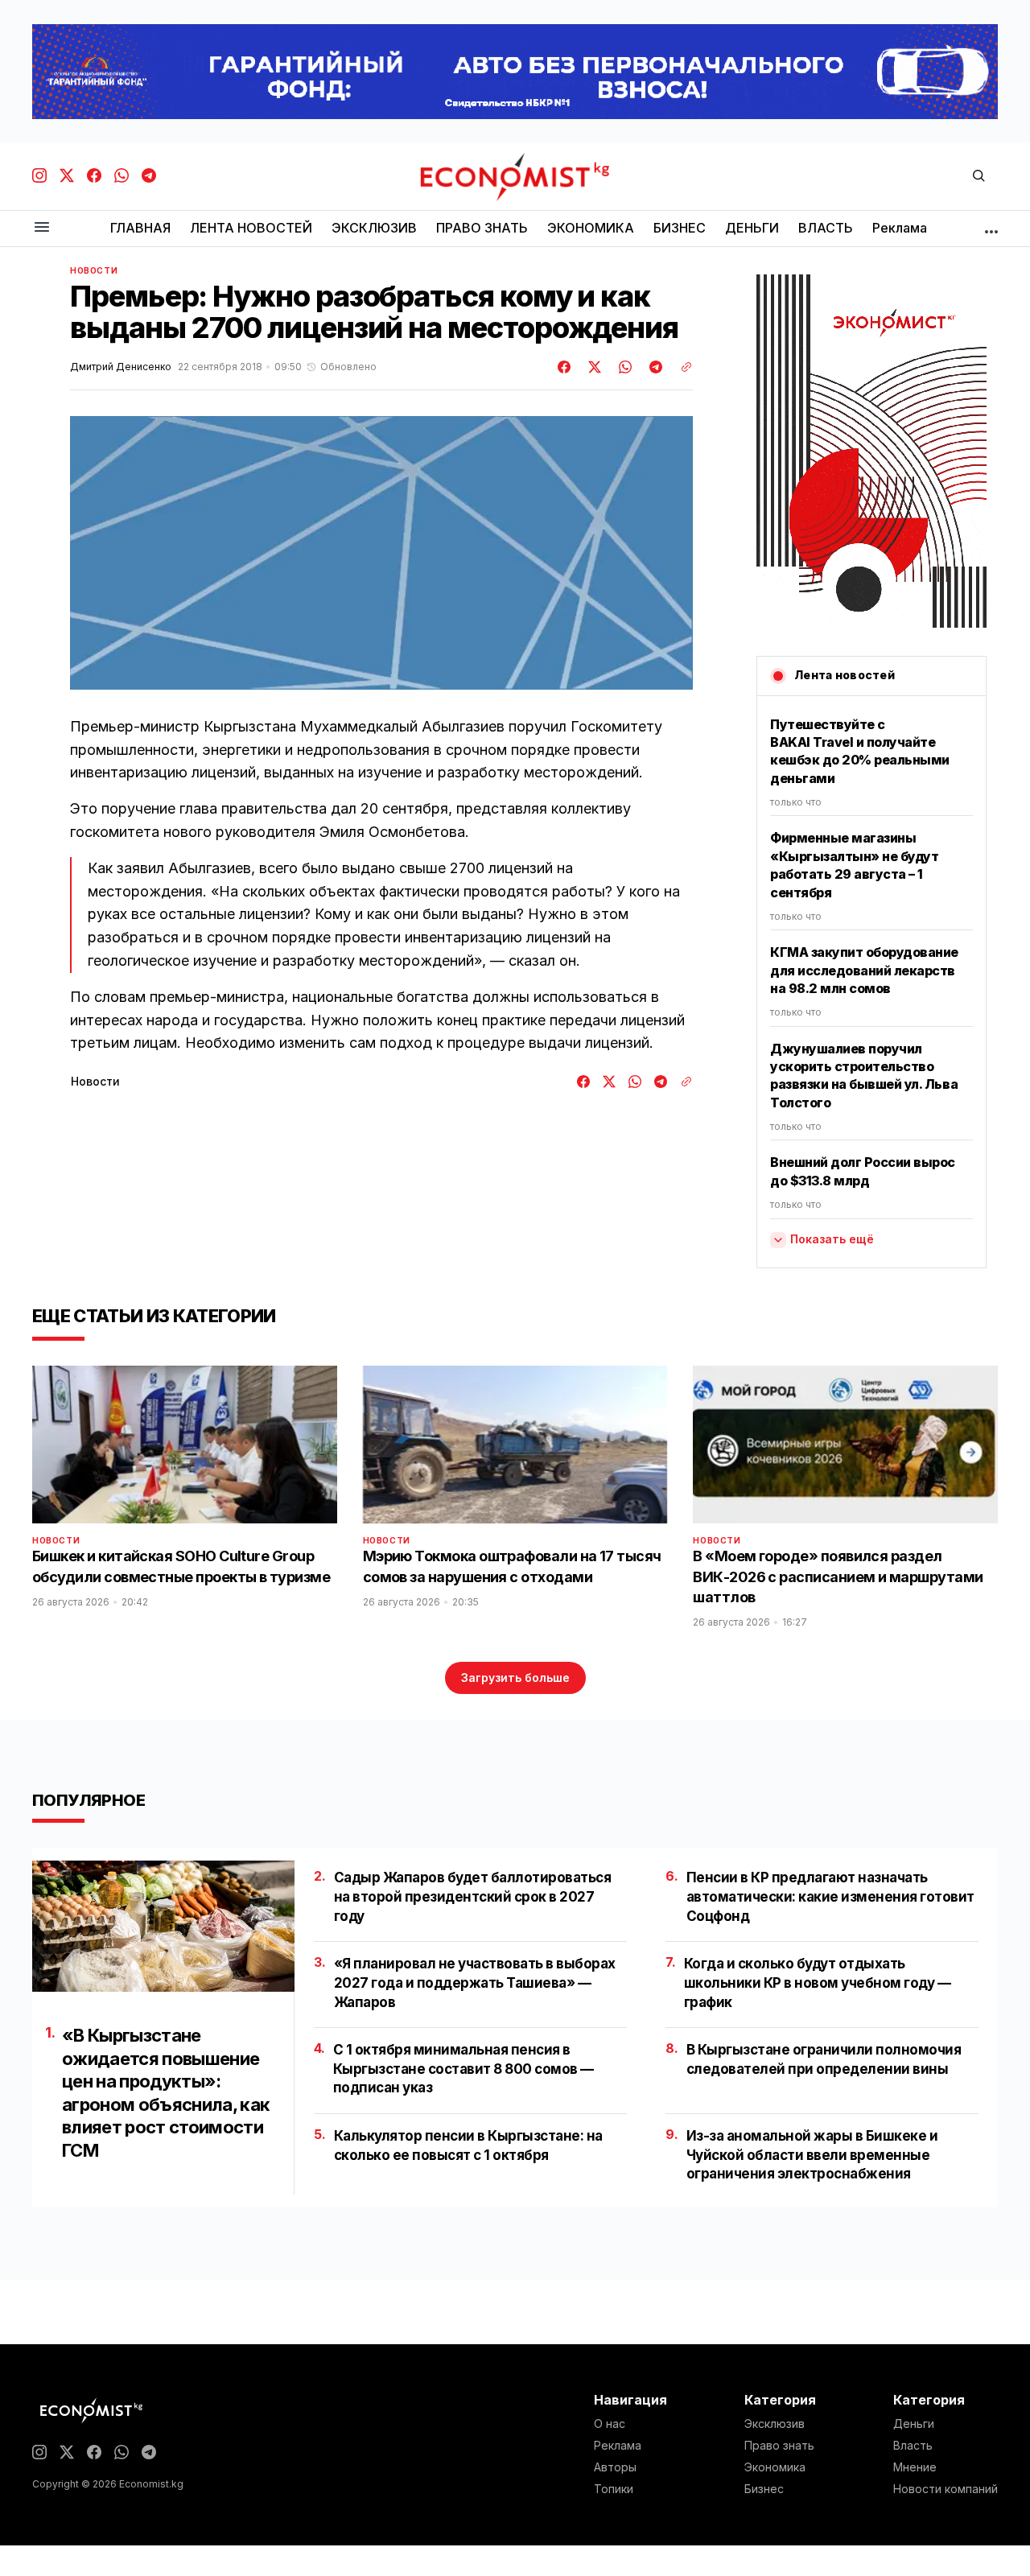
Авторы (615, 2467)
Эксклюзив (775, 2424)
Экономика (775, 2467)
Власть (913, 2446)
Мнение (915, 2467)
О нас (610, 2424)
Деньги (914, 2424)
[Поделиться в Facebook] (565, 367)
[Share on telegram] (653, 367)
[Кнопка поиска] (978, 177)
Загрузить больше (515, 1677)
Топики (614, 2489)
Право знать (779, 2446)
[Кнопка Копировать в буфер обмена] (681, 367)
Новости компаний (946, 2489)
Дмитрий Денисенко (121, 367)
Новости (94, 270)
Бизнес (764, 2489)
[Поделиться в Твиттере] (592, 367)
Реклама (618, 2446)
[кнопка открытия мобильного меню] (42, 228)
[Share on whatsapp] (623, 367)
